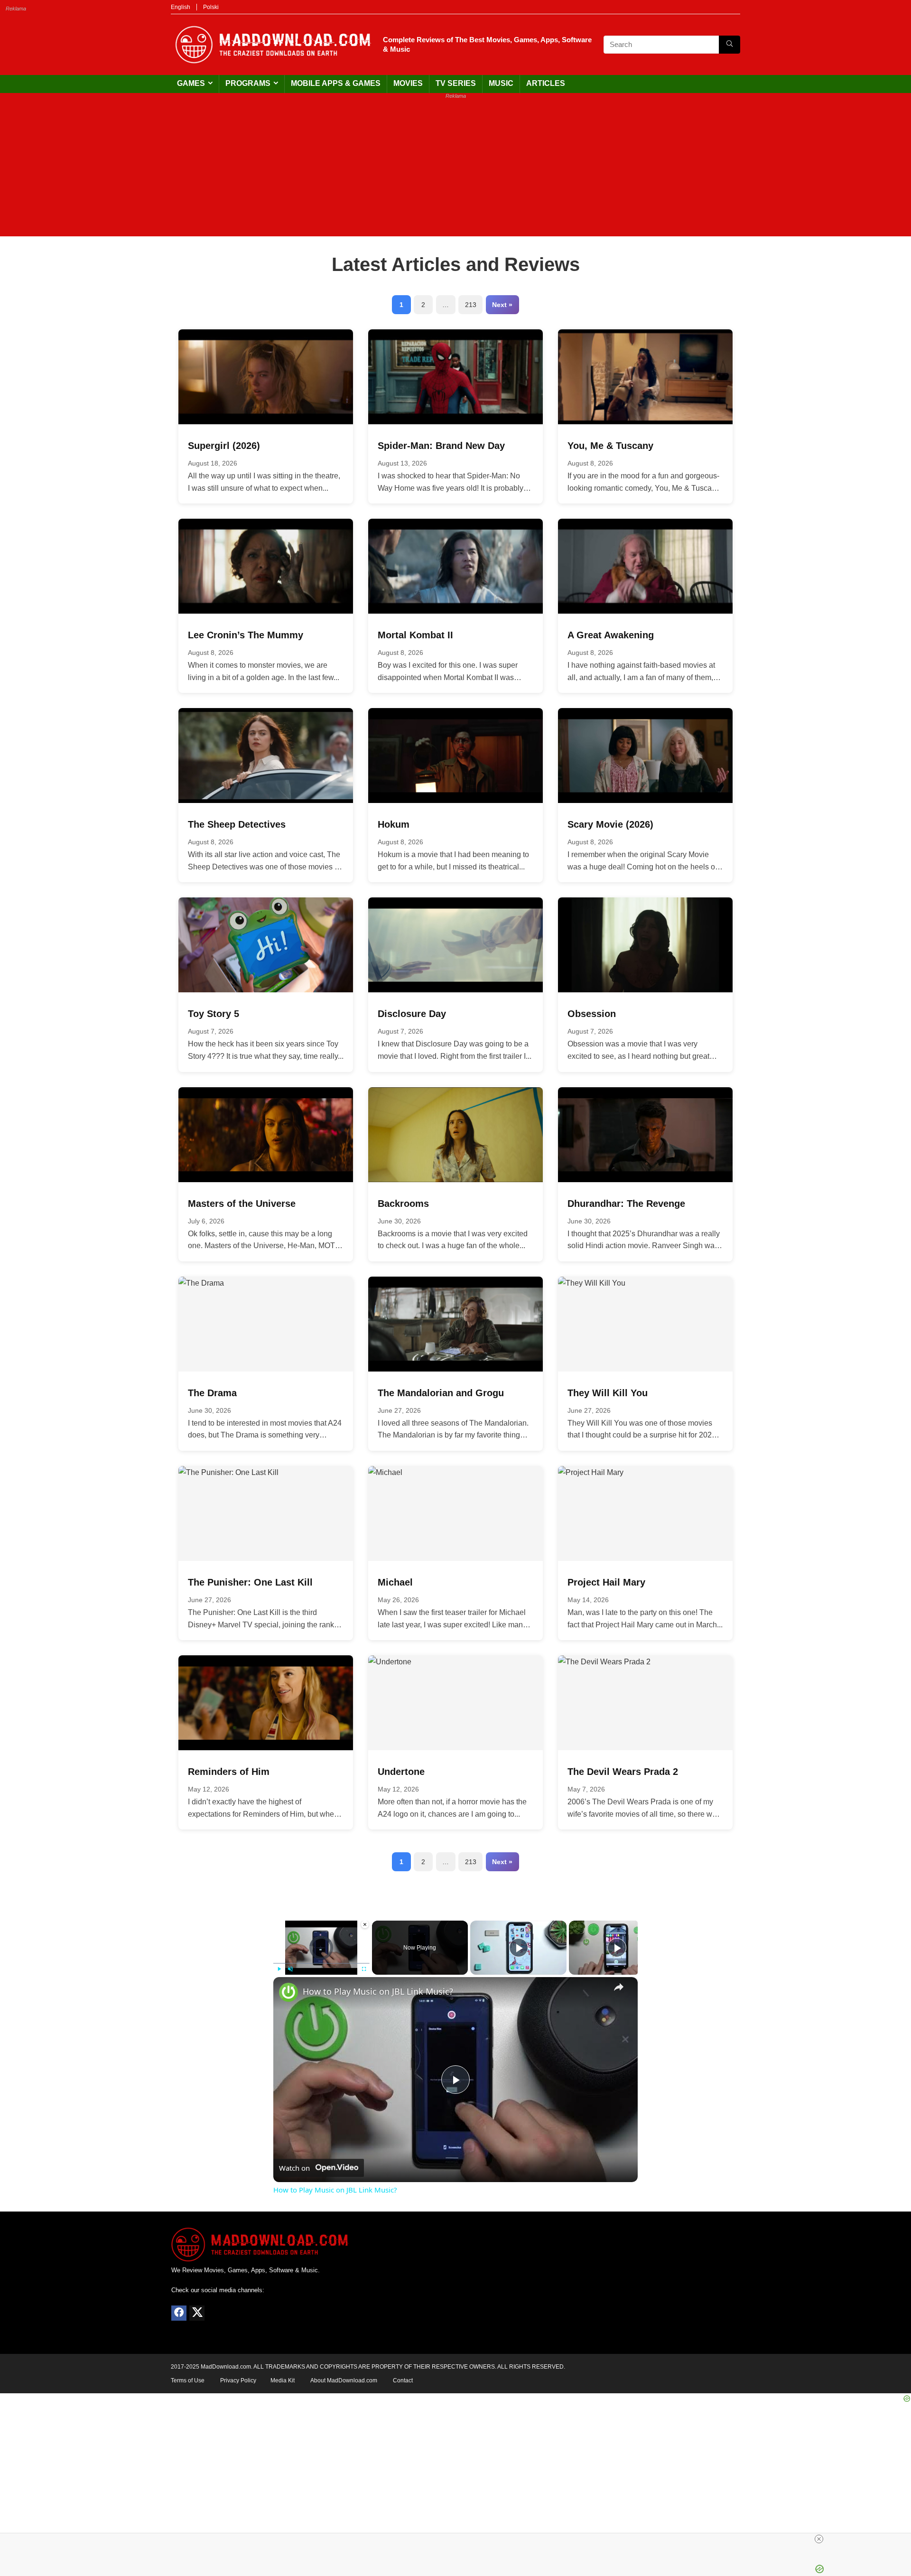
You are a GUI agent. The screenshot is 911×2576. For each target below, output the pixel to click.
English (181, 7)
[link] (288, 1992)
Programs (248, 83)
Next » (502, 305)
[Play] (279, 1969)
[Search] (730, 45)
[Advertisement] (455, 170)
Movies (408, 83)
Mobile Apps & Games (336, 83)
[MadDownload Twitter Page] (197, 2313)
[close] (459, 2539)
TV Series (456, 83)
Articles (546, 83)
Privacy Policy (238, 2380)
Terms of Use (188, 2380)
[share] (619, 1987)
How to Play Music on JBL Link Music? (378, 1991)
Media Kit (283, 2380)
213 (471, 305)
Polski (211, 7)
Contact (403, 2380)
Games (191, 83)
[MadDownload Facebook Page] (179, 2313)
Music (501, 83)
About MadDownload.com (344, 2380)
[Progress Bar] (321, 1963)
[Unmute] (290, 1969)
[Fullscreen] (364, 1969)
